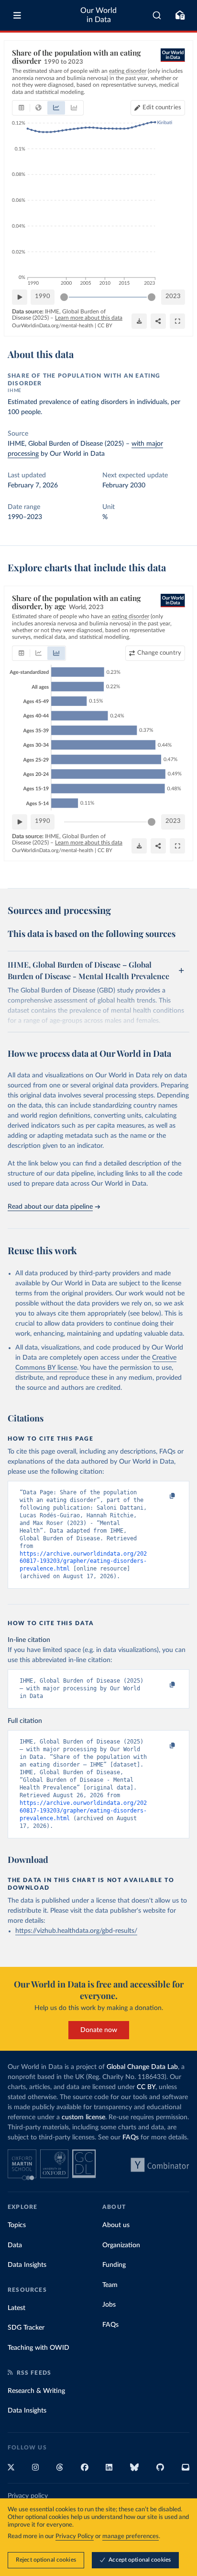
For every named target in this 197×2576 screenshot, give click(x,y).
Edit (162, 108)
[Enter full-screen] (177, 321)
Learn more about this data (89, 318)
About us (116, 2225)
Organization (121, 2245)
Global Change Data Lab (142, 2067)
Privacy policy (28, 2496)
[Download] (139, 321)
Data (15, 2245)
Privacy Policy (75, 2536)
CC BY (105, 326)
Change (159, 653)
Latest (16, 2308)
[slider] (64, 297)
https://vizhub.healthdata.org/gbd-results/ (76, 1931)
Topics (17, 2225)
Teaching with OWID (38, 2348)
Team (110, 2285)
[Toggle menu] (17, 15)
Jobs (109, 2305)
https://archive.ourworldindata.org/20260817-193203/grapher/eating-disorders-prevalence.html (83, 1561)
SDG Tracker (26, 2328)
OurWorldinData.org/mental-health (53, 326)
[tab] (21, 108)
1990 (43, 296)
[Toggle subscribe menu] (180, 15)
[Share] (158, 321)
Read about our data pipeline (50, 1207)
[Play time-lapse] (20, 297)
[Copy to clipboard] (162, 1497)
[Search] (157, 15)
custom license (83, 2117)
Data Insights (27, 2265)
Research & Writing (36, 2391)
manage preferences (131, 2536)
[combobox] (157, 15)
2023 (173, 296)
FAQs (131, 2137)
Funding (114, 2265)
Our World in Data (98, 15)
